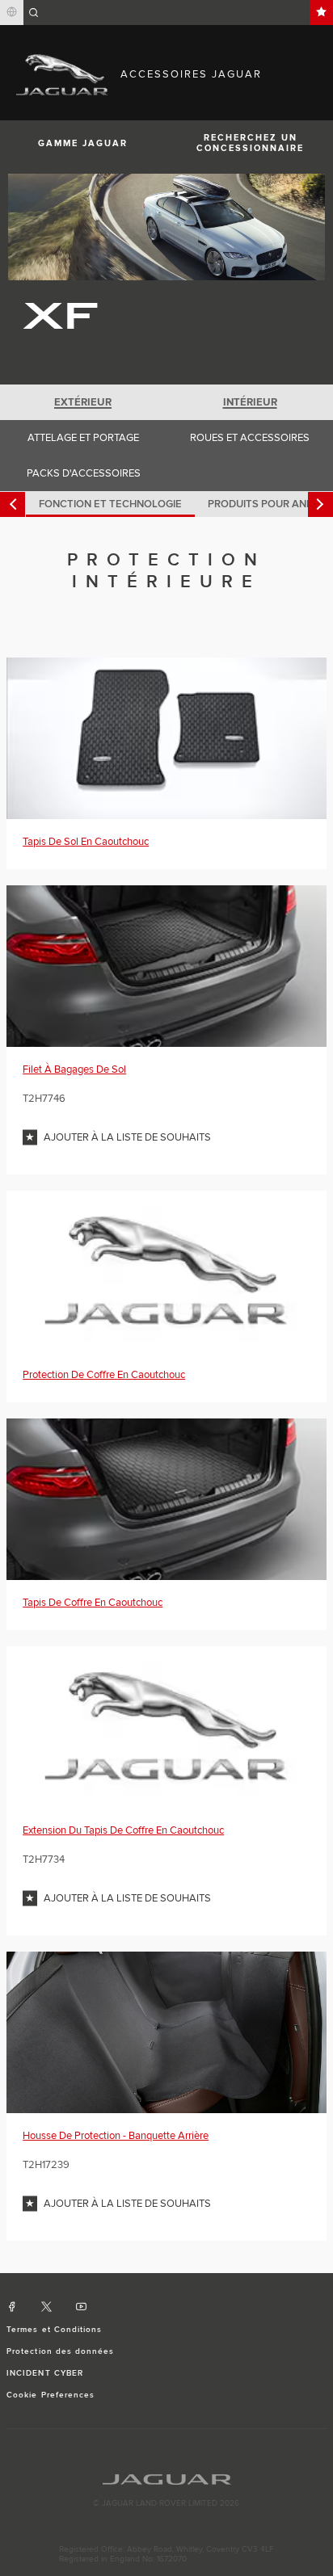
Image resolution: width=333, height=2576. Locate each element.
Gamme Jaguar (83, 143)
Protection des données (60, 2351)
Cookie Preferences (51, 2395)
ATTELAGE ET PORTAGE (83, 438)
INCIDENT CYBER (45, 2373)
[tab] (83, 402)
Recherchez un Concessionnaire (250, 143)
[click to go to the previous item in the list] (13, 504)
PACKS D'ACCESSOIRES (84, 473)
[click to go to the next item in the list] (320, 504)
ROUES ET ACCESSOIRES (250, 438)
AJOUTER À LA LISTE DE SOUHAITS (127, 1137)
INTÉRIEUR (250, 402)
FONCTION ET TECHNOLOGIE (110, 504)
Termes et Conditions (54, 2330)
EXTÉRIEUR (83, 402)
